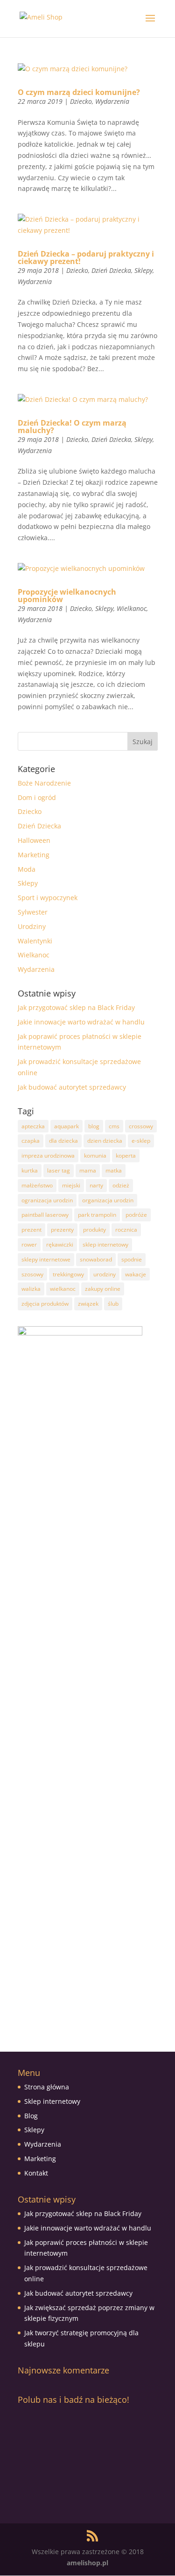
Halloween (34, 840)
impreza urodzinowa (48, 1156)
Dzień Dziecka (111, 270)
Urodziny (32, 926)
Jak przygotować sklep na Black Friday (76, 1007)
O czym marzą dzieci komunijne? (79, 92)
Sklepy (143, 270)
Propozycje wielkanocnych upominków (67, 596)
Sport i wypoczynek (48, 898)
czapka (31, 1141)
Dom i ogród (37, 797)
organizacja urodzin (108, 1200)
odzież (121, 1185)
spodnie (132, 1259)
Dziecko (81, 101)
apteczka (33, 1126)
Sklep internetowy (52, 2101)
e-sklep (141, 1141)
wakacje (136, 1274)
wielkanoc (63, 1289)
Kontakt (36, 2173)
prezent (31, 1230)
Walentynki (35, 941)
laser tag (59, 1170)
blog (94, 1126)
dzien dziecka (105, 1141)
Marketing (34, 855)
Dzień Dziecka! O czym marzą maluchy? (72, 427)
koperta (126, 1156)
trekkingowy (68, 1274)
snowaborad (96, 1259)
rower (29, 1244)
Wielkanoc (132, 608)
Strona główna (47, 2087)
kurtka (30, 1170)
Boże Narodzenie (44, 783)
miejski (71, 1185)
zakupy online (103, 1289)
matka (114, 1170)
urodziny (105, 1274)
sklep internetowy (105, 1244)
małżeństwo (37, 1185)
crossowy (141, 1126)
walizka (31, 1289)
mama (88, 1170)
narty (96, 1185)
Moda (27, 869)
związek (88, 1304)
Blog (31, 2116)
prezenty (62, 1230)
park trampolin (97, 1215)
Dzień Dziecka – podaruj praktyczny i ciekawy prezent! (86, 258)
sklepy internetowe (46, 1259)
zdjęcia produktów (45, 1304)
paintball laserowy (45, 1215)
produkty (94, 1230)
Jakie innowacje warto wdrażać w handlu (81, 1022)
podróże (136, 1215)
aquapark (66, 1126)
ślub (113, 1304)
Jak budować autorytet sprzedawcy (72, 1087)
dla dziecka (63, 1141)
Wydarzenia (112, 101)
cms (114, 1126)
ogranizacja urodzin (47, 1200)
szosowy (32, 1274)
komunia (95, 1156)
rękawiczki (60, 1244)
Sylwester (33, 912)
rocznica (126, 1230)
